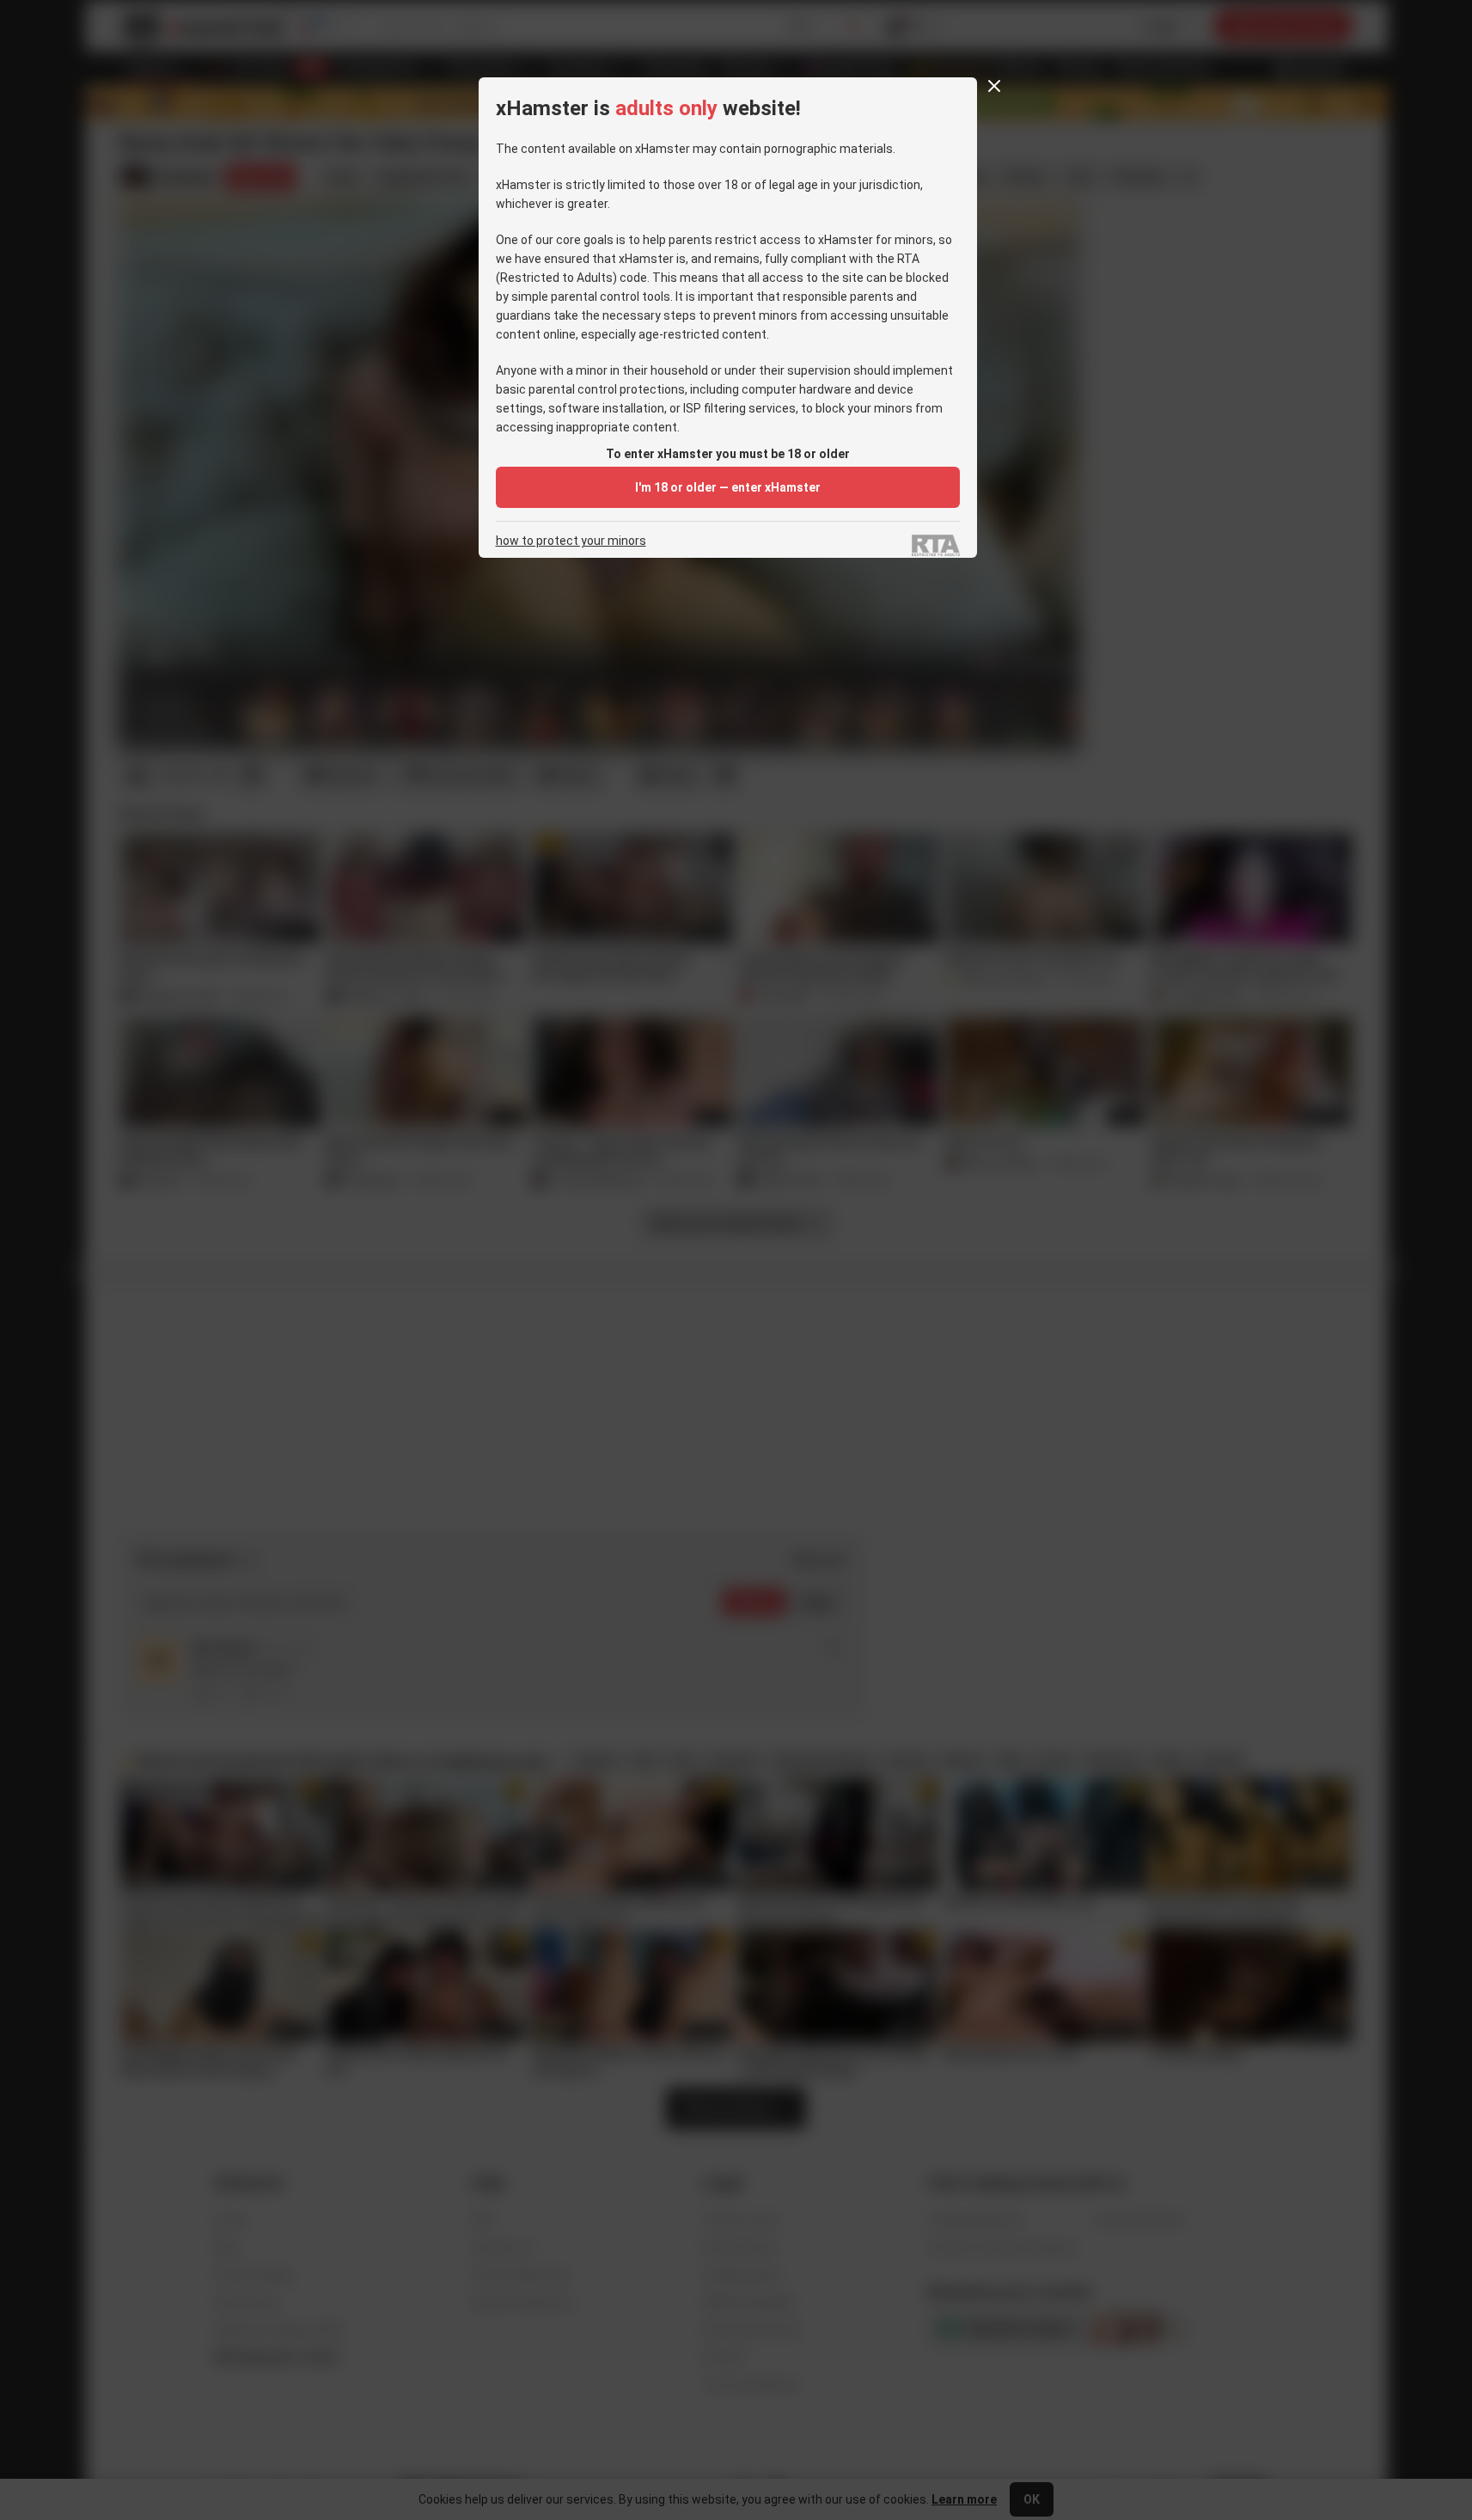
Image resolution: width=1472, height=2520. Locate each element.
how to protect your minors (571, 541)
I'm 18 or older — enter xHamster (728, 487)
